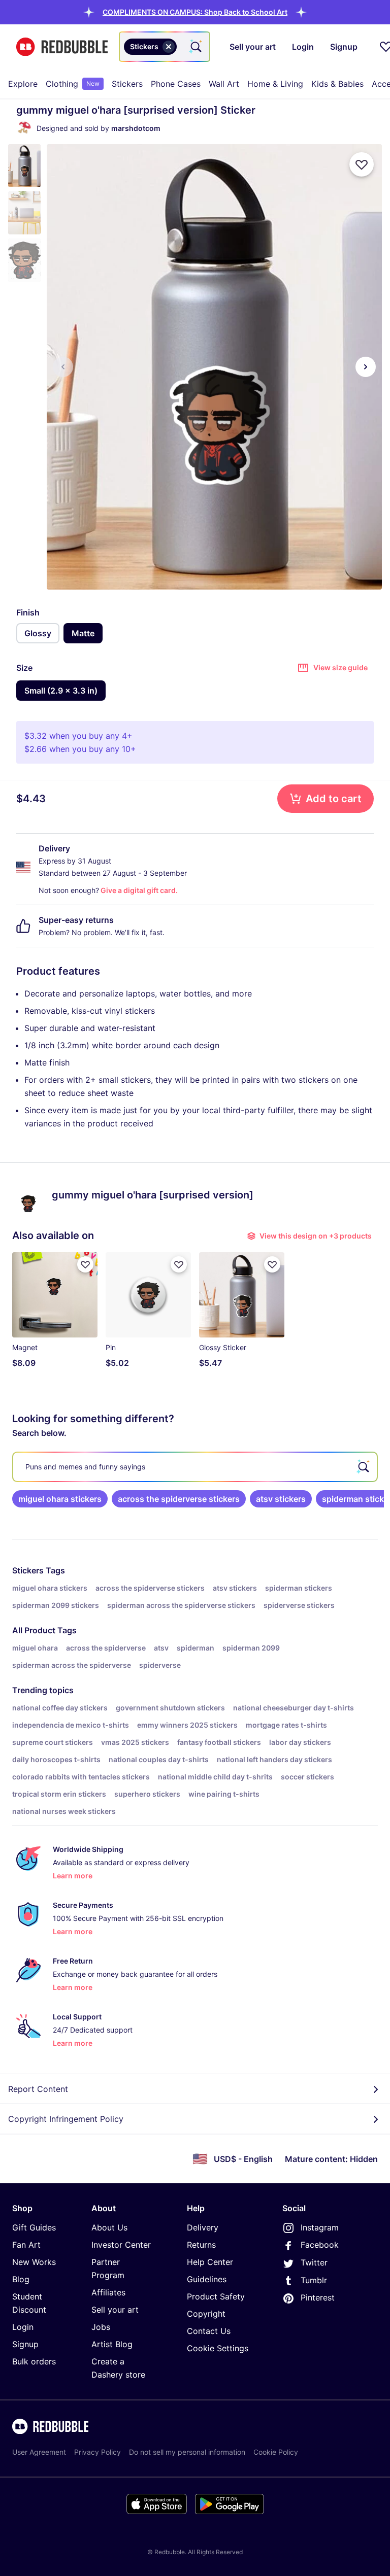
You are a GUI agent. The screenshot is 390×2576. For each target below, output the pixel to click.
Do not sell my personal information (187, 2452)
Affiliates (108, 2292)
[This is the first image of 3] (63, 367)
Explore (23, 84)
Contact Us (209, 2331)
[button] (195, 12)
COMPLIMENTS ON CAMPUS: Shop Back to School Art (195, 12)
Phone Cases (176, 84)
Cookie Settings (218, 2348)
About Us (109, 2227)
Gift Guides (34, 2227)
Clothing (73, 84)
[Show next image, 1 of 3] (366, 367)
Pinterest (318, 2297)
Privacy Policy (97, 2452)
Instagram (320, 2227)
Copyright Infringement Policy (66, 2119)
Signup (25, 2344)
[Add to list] (362, 164)
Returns (201, 2245)
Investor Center (121, 2245)
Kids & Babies (337, 84)
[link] (60, 1499)
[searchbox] (195, 1467)
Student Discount (29, 2303)
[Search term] (195, 47)
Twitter (314, 2262)
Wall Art (224, 84)
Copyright (206, 2314)
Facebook (320, 2245)
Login (23, 2327)
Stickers (127, 84)
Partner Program (108, 2269)
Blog (21, 2279)
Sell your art (115, 2310)
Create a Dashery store (118, 2368)
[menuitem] (23, 84)
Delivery (203, 2227)
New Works (34, 2262)
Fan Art (26, 2245)
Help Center (210, 2262)
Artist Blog (112, 2344)
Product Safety (216, 2296)
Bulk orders (34, 2361)
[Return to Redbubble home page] (62, 47)
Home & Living (275, 84)
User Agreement (39, 2452)
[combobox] (165, 47)
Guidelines (207, 2279)
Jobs (101, 2327)
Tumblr (314, 2280)
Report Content (38, 2089)
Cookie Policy (276, 2452)
